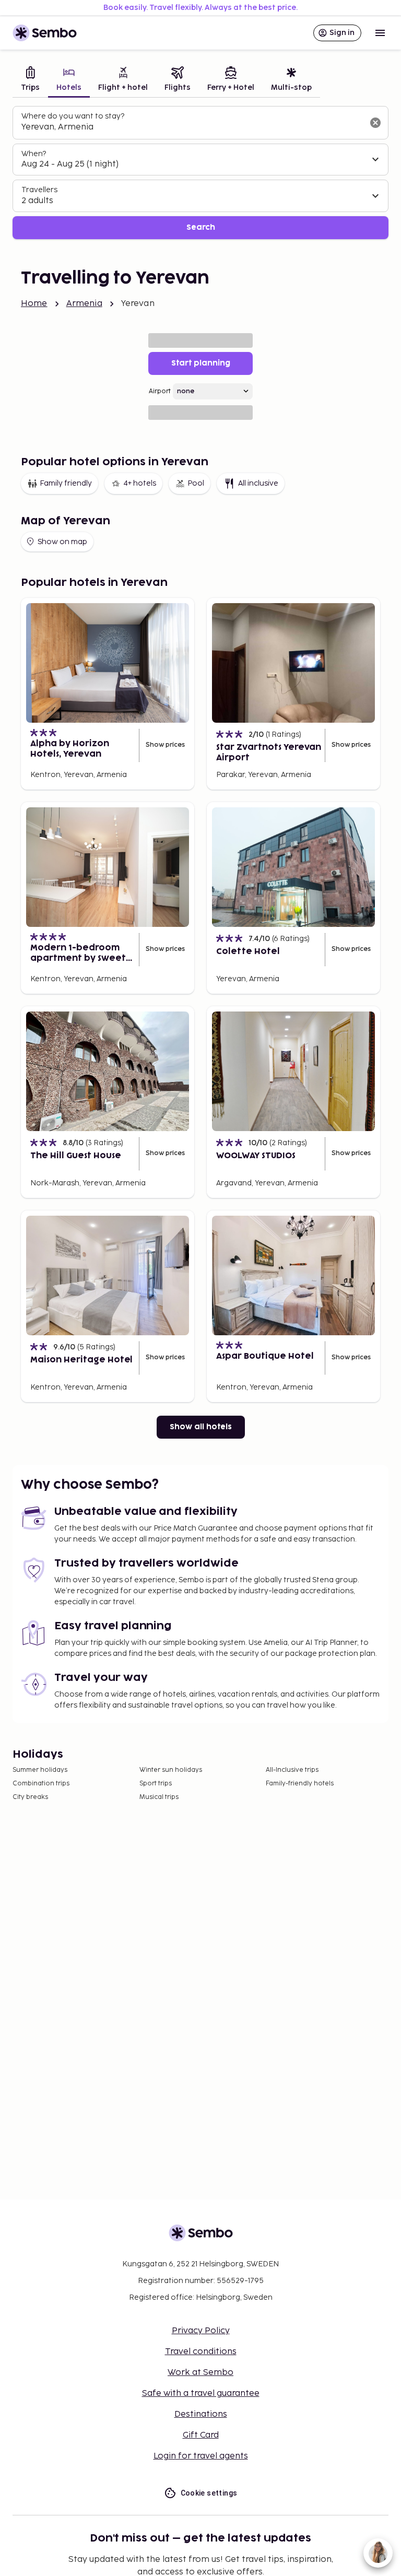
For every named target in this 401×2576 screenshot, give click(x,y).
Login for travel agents (201, 2456)
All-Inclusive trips (292, 1770)
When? (34, 154)
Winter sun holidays (171, 1770)
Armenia (84, 304)
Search (201, 227)
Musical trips (159, 1797)
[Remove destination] (375, 123)
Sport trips (156, 1784)
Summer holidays (40, 1770)
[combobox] (192, 127)
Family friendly (66, 483)
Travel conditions (201, 2352)
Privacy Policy (201, 2331)
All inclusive (258, 483)
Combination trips (41, 1784)
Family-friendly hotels (300, 1784)
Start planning (201, 363)
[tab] (30, 80)
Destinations (201, 2414)
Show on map (62, 542)
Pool (196, 483)
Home (34, 304)
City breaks (30, 1797)
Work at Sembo (200, 2373)
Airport (160, 391)
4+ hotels (140, 483)
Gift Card (201, 2435)
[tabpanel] (200, 173)
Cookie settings (209, 2493)
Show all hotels (201, 1427)
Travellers (39, 190)
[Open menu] (380, 33)
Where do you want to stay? (73, 116)
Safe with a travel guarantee (201, 2393)
